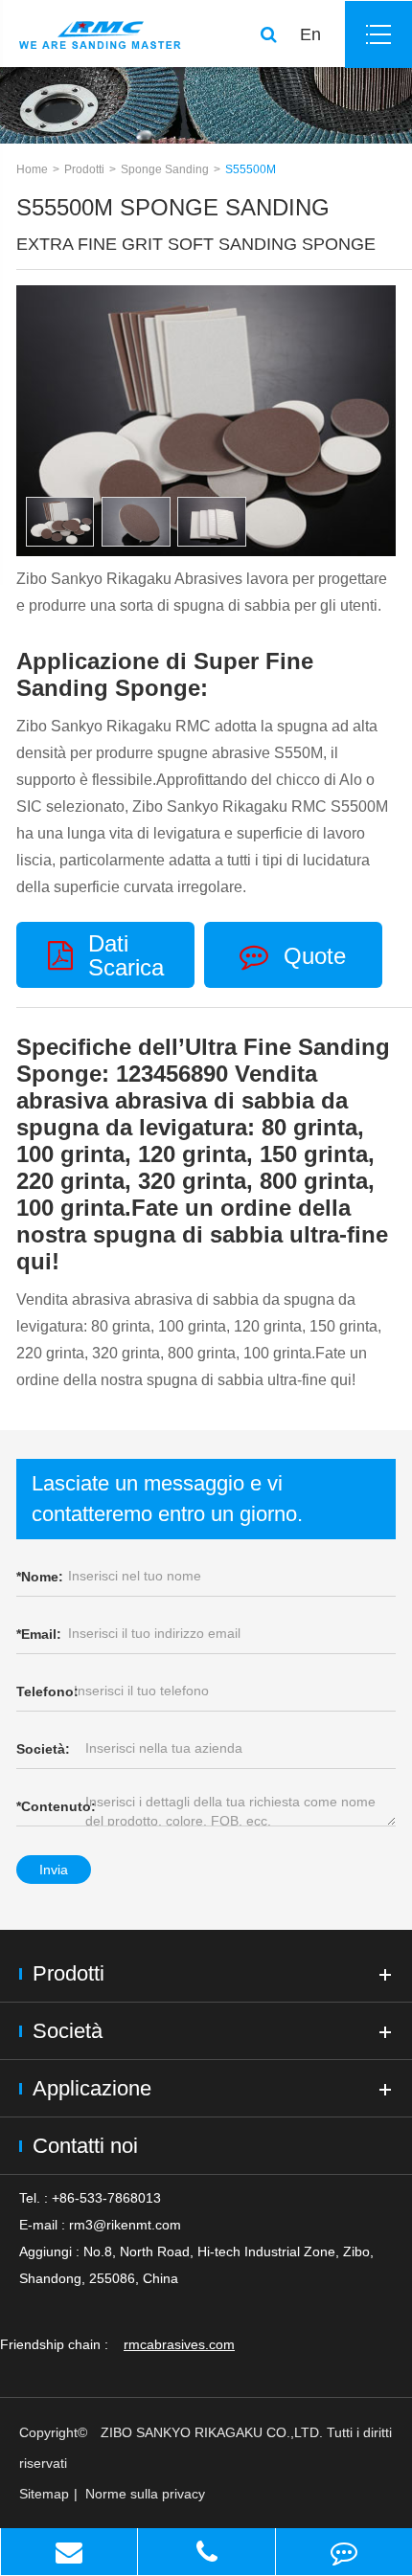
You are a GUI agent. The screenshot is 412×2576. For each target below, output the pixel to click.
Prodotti (84, 169)
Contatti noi (85, 2146)
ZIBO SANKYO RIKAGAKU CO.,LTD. (212, 2432)
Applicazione (92, 2088)
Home (32, 169)
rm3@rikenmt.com (125, 2225)
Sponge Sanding (165, 169)
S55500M (251, 169)
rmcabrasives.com (179, 2344)
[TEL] (206, 2552)
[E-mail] (69, 2552)
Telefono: (47, 1691)
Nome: (40, 1577)
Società (68, 2031)
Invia (54, 1870)
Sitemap (44, 2494)
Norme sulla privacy (145, 2494)
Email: (39, 1634)
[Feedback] (344, 2552)
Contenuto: (56, 1806)
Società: (43, 1749)
